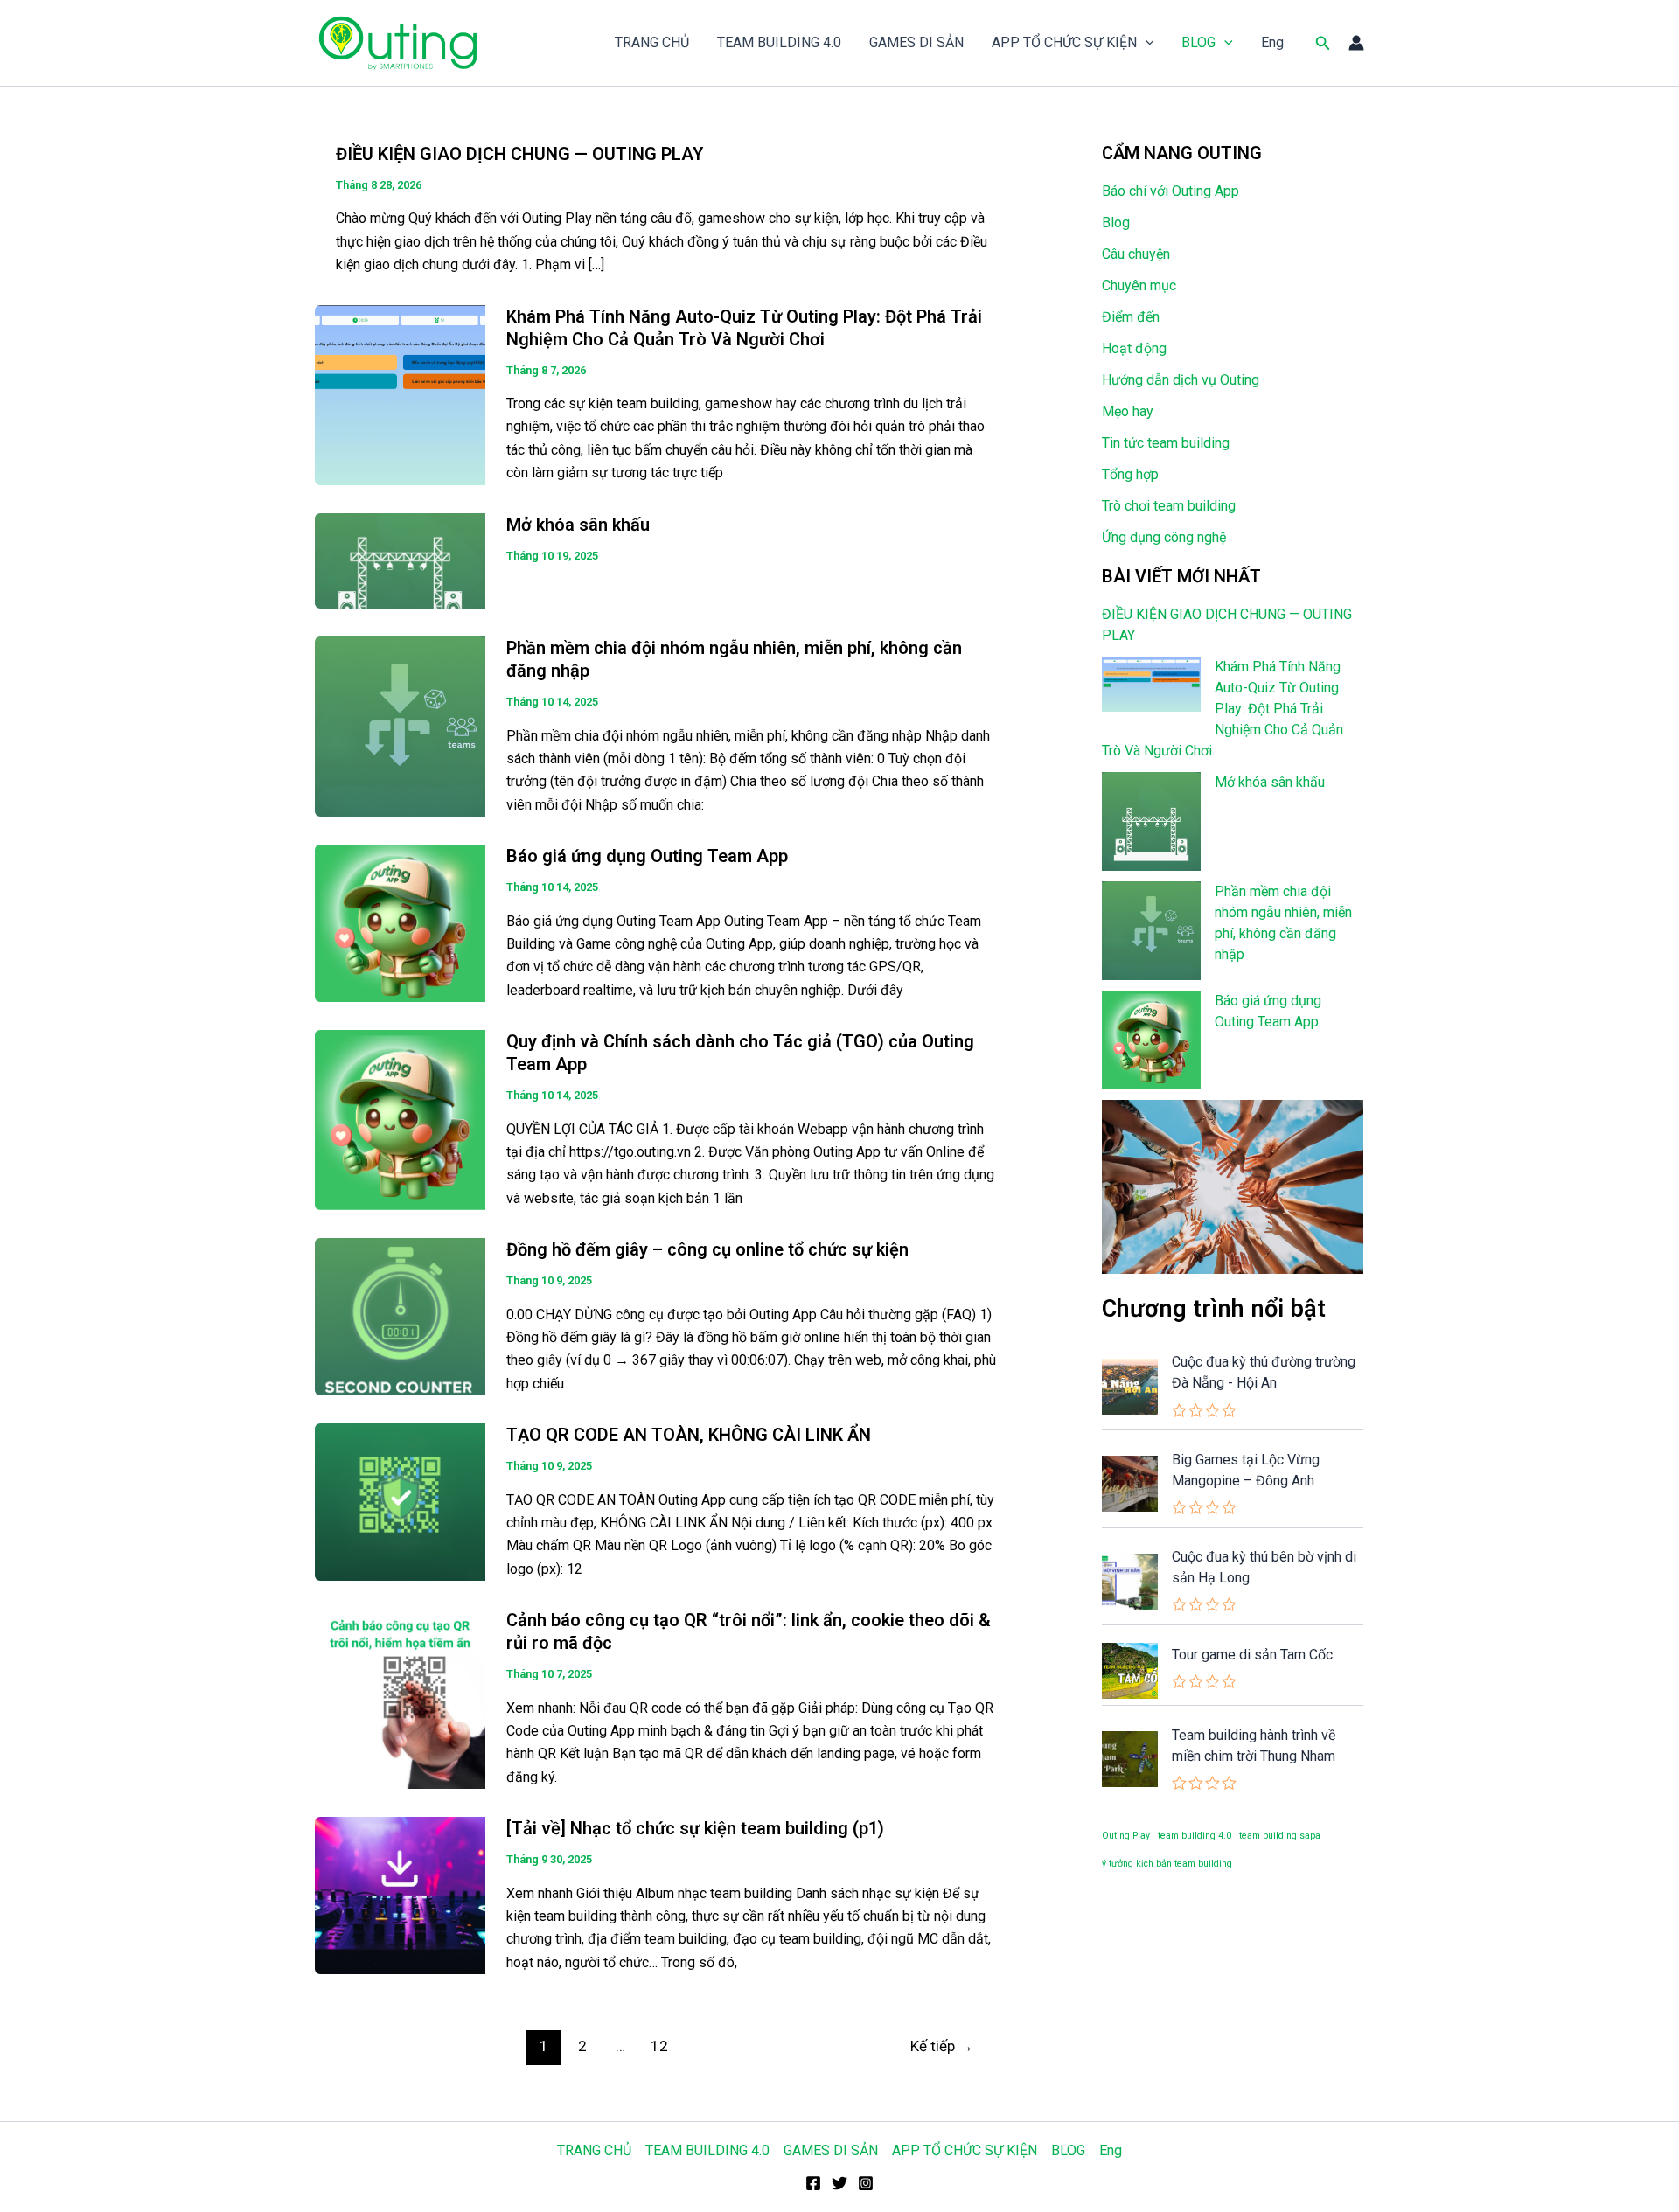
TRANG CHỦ (652, 42)
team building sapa (1280, 1836)
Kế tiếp (942, 2046)
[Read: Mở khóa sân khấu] (400, 560)
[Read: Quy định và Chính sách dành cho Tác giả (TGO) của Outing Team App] (400, 1119)
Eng (1272, 42)
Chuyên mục (1139, 285)
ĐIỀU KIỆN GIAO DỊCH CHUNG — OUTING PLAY (519, 154)
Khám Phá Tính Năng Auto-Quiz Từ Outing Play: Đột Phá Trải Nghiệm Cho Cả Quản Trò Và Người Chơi (1223, 709)
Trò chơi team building (1169, 506)
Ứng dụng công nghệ (1164, 537)
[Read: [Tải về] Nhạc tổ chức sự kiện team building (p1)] (400, 1894)
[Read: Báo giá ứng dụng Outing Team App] (400, 922)
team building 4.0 (1195, 1836)
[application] (1146, 43)
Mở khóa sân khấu (578, 525)
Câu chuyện (1136, 254)
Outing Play (1126, 1836)
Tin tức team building (1166, 443)
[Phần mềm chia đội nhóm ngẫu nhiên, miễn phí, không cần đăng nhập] (1151, 931)
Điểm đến (1131, 317)
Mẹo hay (1128, 411)
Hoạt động (1134, 348)
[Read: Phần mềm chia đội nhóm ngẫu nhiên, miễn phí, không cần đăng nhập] (400, 725)
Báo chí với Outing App (1170, 191)
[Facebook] (813, 2183)
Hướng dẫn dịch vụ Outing (1181, 380)
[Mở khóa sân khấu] (1151, 821)
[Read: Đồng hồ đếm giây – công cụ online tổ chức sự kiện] (400, 1315)
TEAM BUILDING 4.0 (779, 42)
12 (659, 2046)
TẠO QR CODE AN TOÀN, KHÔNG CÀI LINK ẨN (689, 1435)
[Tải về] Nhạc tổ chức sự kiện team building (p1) (695, 1828)
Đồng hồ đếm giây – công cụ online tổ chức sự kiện (707, 1249)
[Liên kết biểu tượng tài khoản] (1356, 43)
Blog (1116, 223)
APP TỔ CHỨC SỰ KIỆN (1064, 42)
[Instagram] (866, 2183)
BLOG (1198, 42)
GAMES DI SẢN (916, 42)
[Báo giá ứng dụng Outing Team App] (1151, 1040)
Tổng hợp (1130, 474)
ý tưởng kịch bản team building (1167, 1864)
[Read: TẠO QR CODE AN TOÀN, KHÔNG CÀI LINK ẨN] (400, 1501)
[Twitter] (839, 2183)
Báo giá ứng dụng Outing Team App (647, 856)
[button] (1323, 43)
